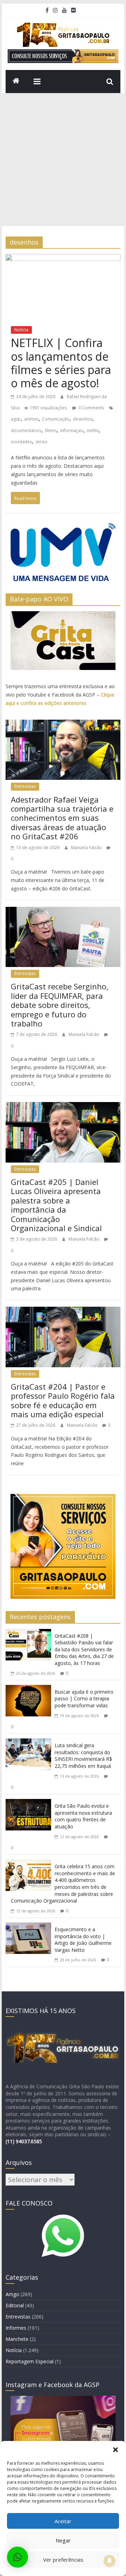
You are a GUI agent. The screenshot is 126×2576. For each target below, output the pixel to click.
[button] (115, 2450)
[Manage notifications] (110, 2561)
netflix (93, 430)
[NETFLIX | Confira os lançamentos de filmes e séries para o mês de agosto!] (63, 260)
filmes (51, 430)
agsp (16, 419)
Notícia (21, 330)
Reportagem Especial (30, 2361)
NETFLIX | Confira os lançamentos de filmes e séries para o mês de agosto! (61, 363)
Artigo (12, 2294)
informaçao (72, 430)
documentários (26, 430)
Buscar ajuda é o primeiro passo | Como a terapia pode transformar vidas (84, 1699)
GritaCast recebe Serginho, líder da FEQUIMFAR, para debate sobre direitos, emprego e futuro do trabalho (60, 1005)
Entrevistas (25, 786)
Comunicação (56, 419)
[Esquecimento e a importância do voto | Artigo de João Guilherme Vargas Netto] (28, 1928)
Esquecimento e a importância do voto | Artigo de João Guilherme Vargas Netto (83, 1940)
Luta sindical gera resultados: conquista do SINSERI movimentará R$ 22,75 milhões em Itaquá (83, 1756)
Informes (16, 2328)
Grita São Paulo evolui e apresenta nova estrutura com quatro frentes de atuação (83, 1816)
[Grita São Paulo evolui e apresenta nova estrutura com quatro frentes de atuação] (28, 1805)
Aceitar (63, 2521)
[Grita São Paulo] (16, 82)
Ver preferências (63, 2560)
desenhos (83, 419)
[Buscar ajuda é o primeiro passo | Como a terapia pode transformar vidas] (28, 1691)
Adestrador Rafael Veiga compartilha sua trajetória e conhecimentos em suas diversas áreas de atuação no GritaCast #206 (62, 818)
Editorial (15, 2305)
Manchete (17, 2339)
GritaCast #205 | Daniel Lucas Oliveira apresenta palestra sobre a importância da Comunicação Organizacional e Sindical (56, 1205)
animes (31, 419)
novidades (21, 442)
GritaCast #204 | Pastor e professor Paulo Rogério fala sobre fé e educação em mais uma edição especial (63, 1400)
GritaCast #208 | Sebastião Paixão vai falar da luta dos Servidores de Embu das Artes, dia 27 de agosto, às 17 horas (84, 1649)
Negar (63, 2540)
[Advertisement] (63, 160)
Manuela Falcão (87, 848)
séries (41, 442)
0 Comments (91, 408)
